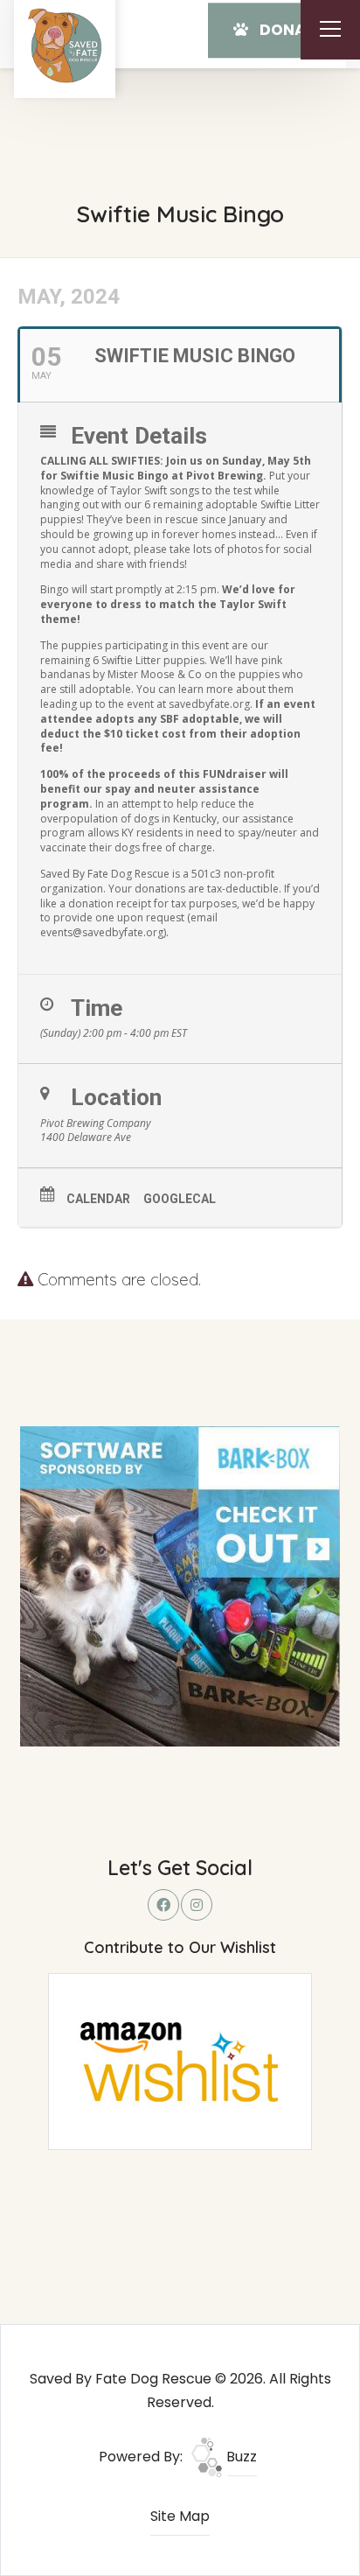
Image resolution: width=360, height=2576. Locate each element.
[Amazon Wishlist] (180, 2060)
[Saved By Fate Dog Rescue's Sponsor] (180, 1585)
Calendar (98, 1199)
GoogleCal (180, 1199)
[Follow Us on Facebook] (163, 1905)
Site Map (180, 2516)
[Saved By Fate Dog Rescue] (65, 45)
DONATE (289, 30)
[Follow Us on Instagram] (197, 1905)
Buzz (240, 2457)
